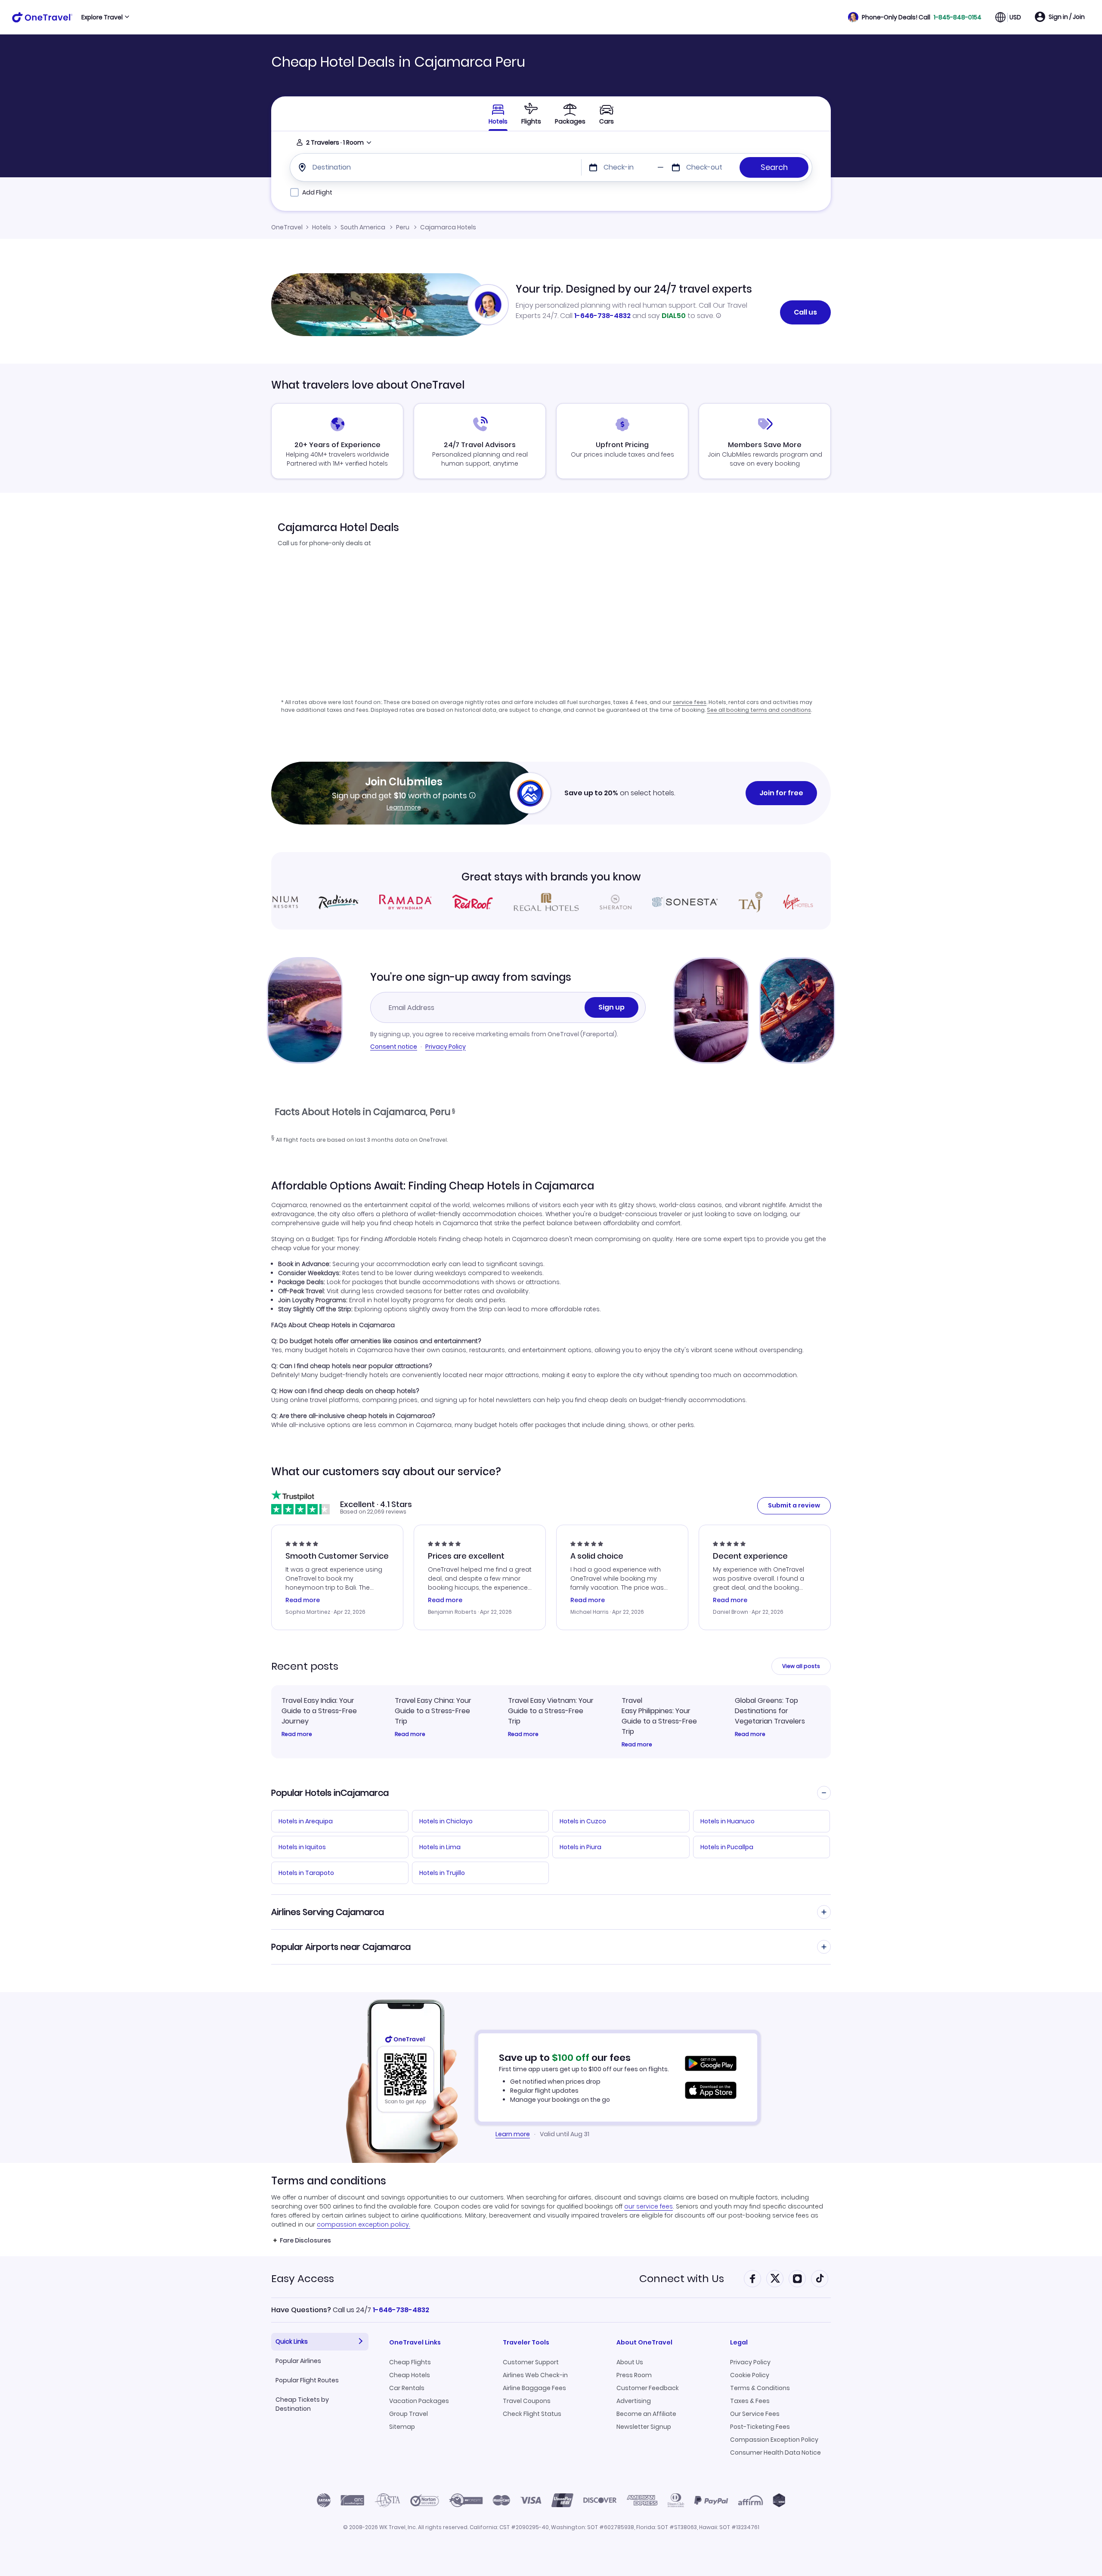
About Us (630, 2362)
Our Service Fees (755, 2414)
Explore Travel (102, 17)
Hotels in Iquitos (302, 1847)
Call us (805, 312)
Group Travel (409, 2414)
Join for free (781, 793)
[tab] (531, 114)
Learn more (404, 807)
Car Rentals (407, 2388)
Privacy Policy (446, 1047)
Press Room (634, 2375)
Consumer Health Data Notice (775, 2452)
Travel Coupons (527, 2401)
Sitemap (402, 2427)
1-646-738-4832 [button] (401, 2310)
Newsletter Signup (644, 2427)
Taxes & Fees (750, 2401)
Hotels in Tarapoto (306, 1873)
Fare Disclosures (305, 2240)
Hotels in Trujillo (442, 1873)
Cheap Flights (410, 2362)
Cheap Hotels (410, 2375)
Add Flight (317, 192)
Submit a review (794, 1505)
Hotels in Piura (580, 1847)
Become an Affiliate (646, 2414)
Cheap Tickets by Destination (302, 2404)
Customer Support (531, 2362)
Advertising (634, 2401)
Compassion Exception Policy (774, 2440)
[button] (915, 17)
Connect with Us (682, 2278)
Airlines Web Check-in (535, 2375)
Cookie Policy (750, 2375)
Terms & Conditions (760, 2388)
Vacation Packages (419, 2401)
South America (363, 227)
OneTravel (287, 227)
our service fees (649, 2206)
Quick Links (292, 2341)
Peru (403, 227)
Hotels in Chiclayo (446, 1821)
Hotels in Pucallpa (727, 1847)
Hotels (322, 227)
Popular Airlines (298, 2361)
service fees (690, 702)
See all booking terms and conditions (759, 710)
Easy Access (303, 2278)
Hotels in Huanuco (727, 1821)
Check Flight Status (532, 2414)
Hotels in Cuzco (583, 1821)
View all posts (801, 1666)
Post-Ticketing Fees (760, 2427)
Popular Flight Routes (307, 2380)
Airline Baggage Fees (534, 2388)
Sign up (611, 1007)
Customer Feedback (648, 2388)
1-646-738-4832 (602, 316)
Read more (297, 1734)
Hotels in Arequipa (306, 1821)
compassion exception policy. (364, 2224)
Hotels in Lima (440, 1847)
